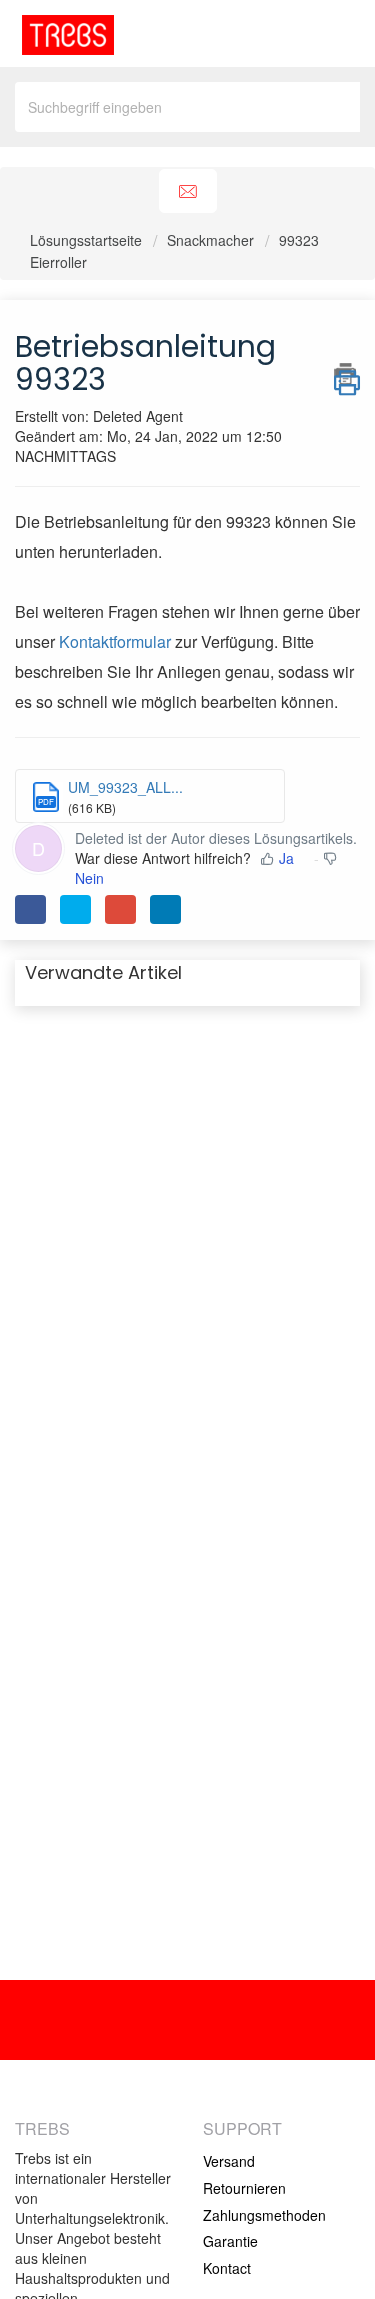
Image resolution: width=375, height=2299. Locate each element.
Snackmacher (210, 240)
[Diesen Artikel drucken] (347, 374)
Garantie (230, 2241)
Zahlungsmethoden (264, 2215)
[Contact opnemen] (188, 192)
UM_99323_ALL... (125, 787)
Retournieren (244, 2188)
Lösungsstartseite (88, 240)
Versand (229, 2161)
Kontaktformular (115, 641)
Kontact (227, 2268)
